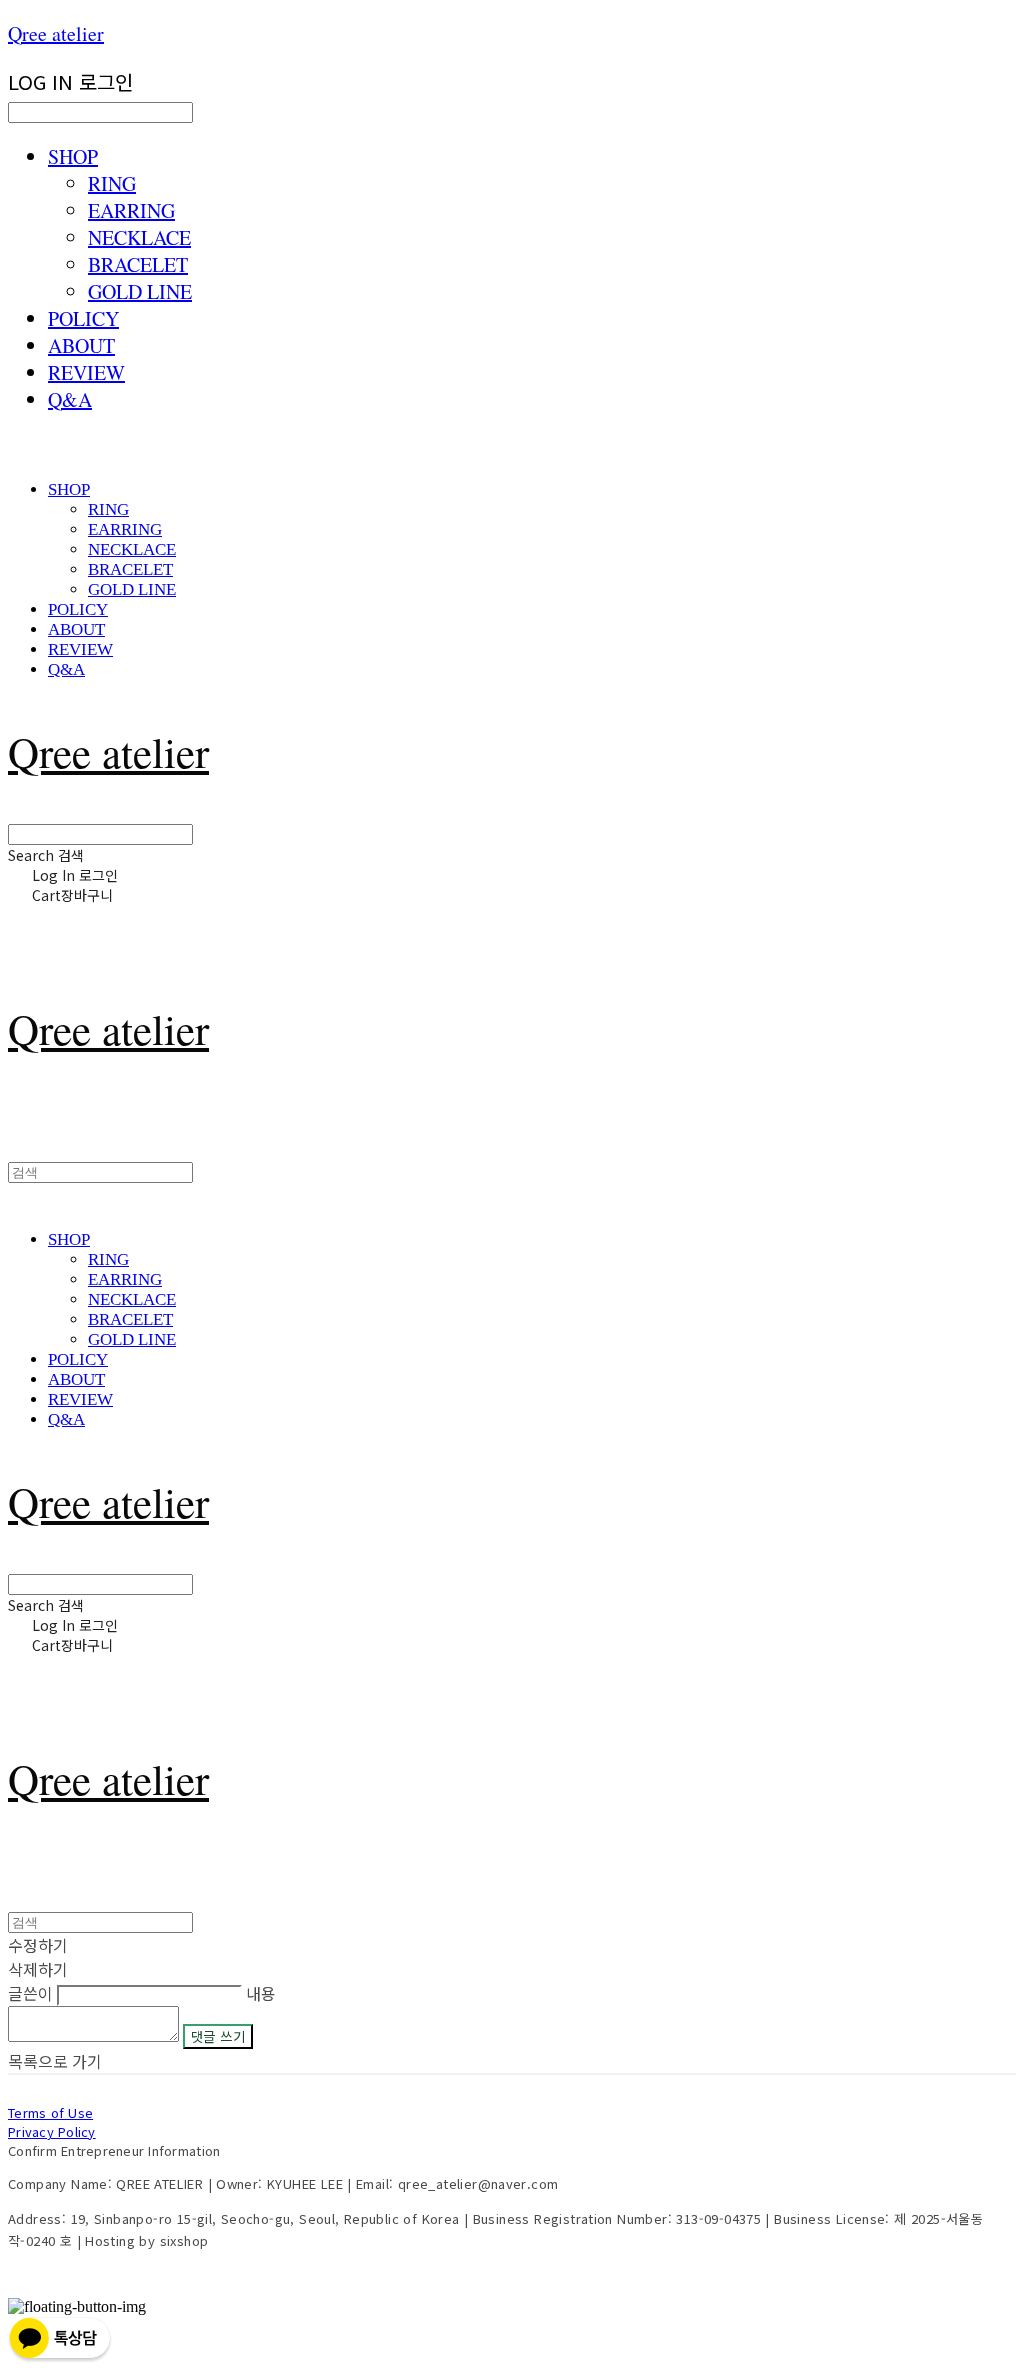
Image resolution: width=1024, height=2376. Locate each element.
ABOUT (81, 345)
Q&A (70, 399)
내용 (261, 1993)
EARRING (131, 210)
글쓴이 (30, 1993)
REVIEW (86, 372)
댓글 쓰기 (218, 2036)
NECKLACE (139, 237)
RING (112, 183)
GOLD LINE (140, 291)
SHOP (73, 156)
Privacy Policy (52, 2131)
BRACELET (138, 264)
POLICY (83, 318)
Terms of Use (50, 2112)
